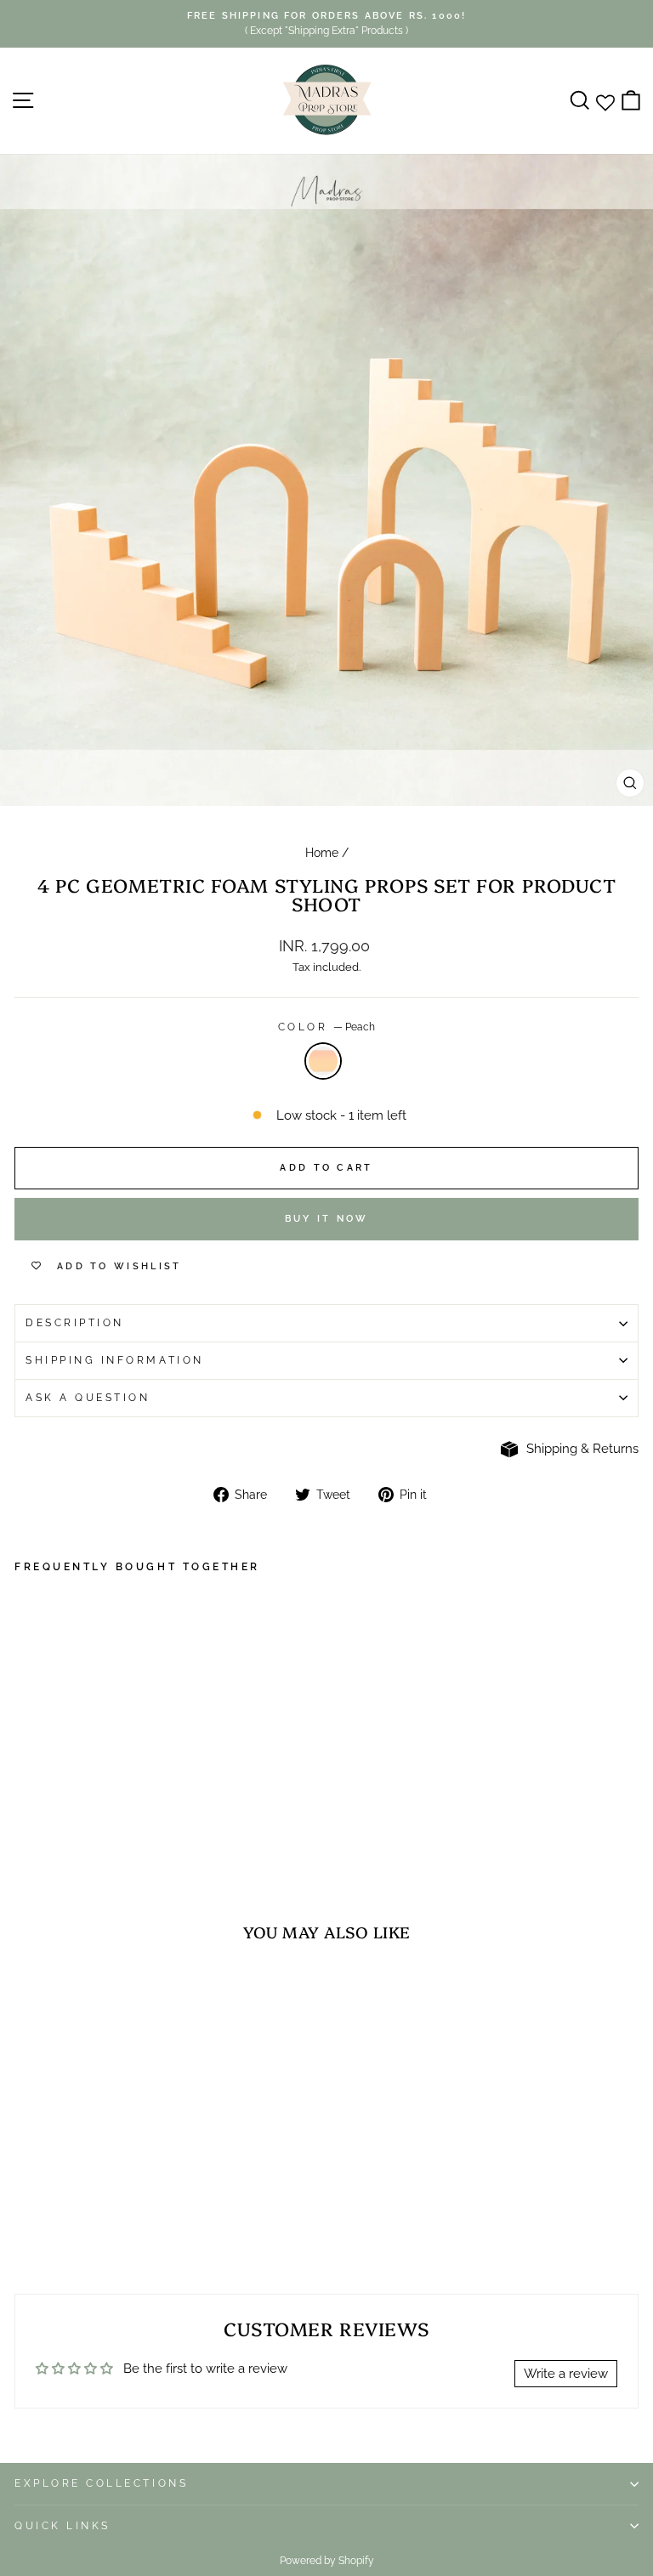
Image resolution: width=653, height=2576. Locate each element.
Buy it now (327, 1219)
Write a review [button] (566, 2373)
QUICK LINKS (62, 2526)
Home (322, 853)
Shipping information (115, 1360)
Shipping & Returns (582, 1448)
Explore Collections (101, 2483)
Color (326, 1027)
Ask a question (88, 1398)
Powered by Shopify (327, 2561)
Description (75, 1323)
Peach (323, 1061)
